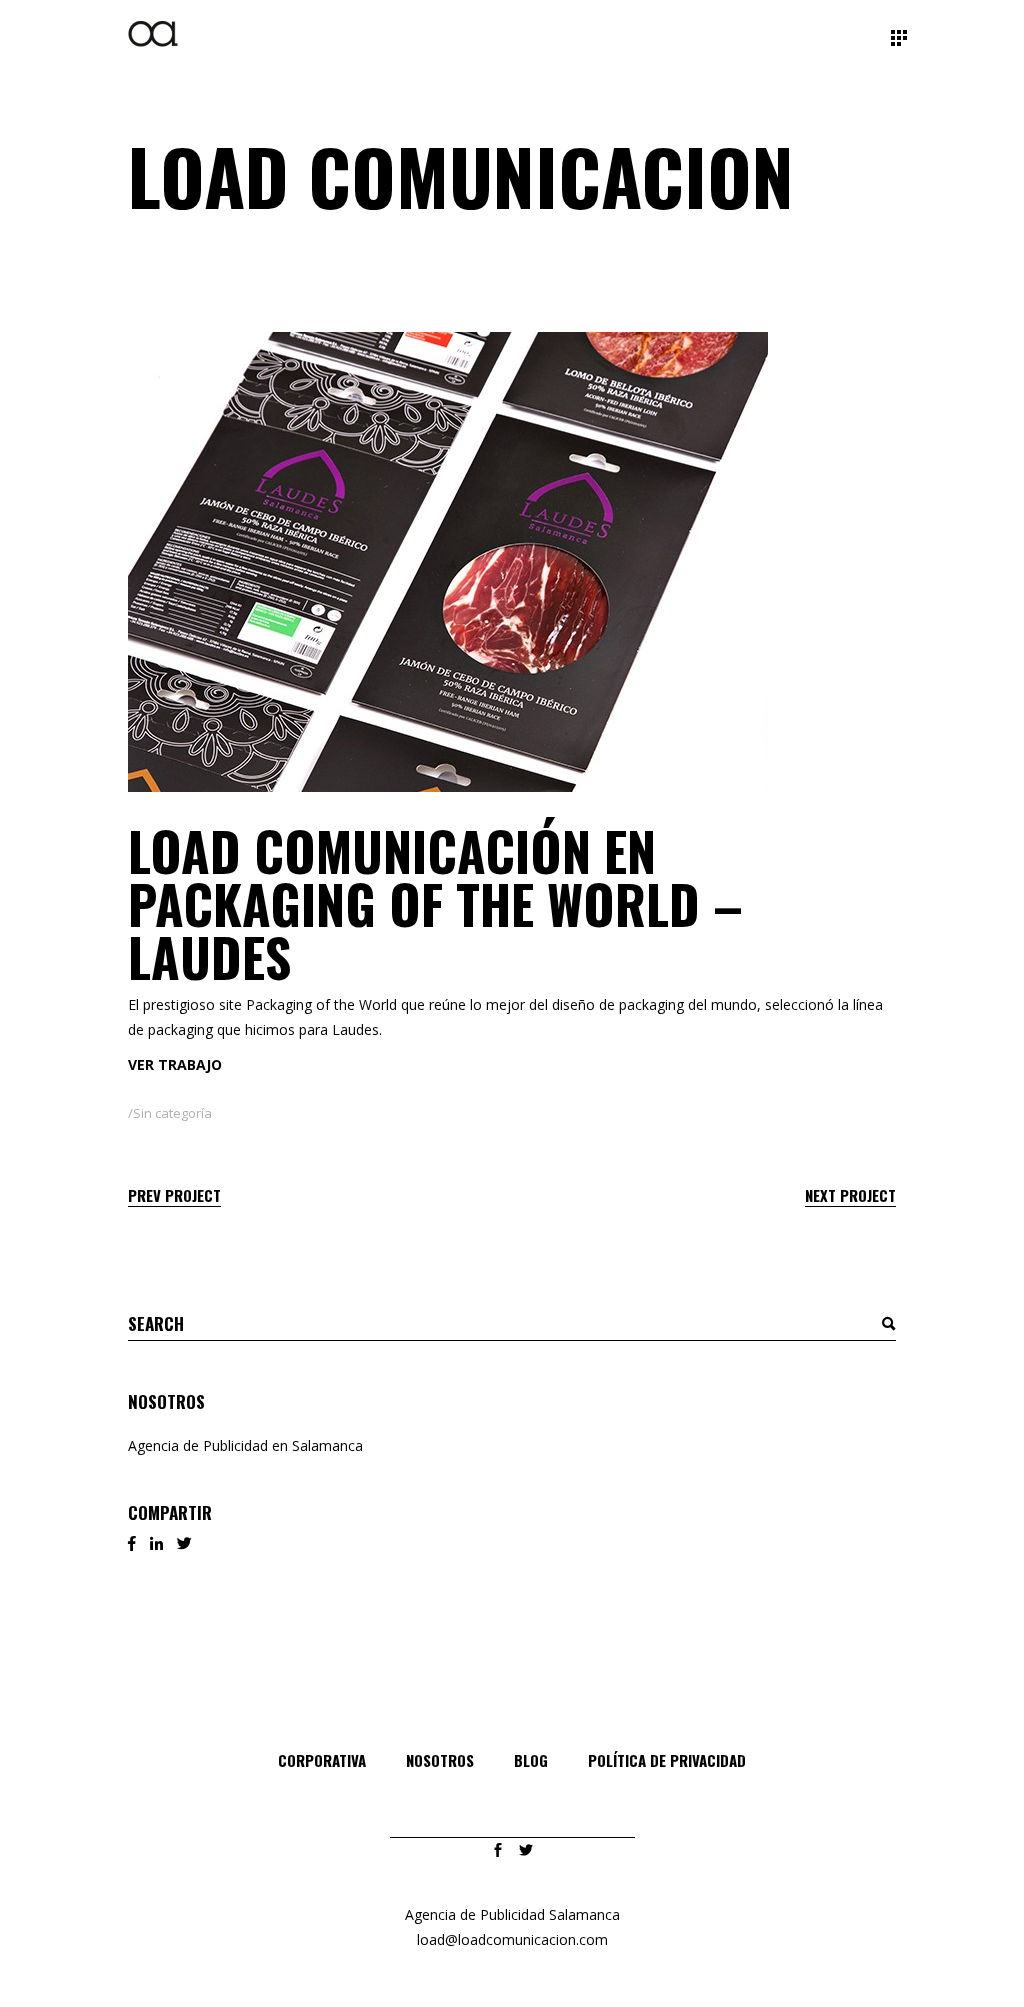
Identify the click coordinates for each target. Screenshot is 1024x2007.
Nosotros (440, 1760)
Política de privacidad (667, 1760)
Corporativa (322, 1760)
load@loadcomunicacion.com (512, 1939)
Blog (531, 1760)
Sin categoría (172, 1113)
